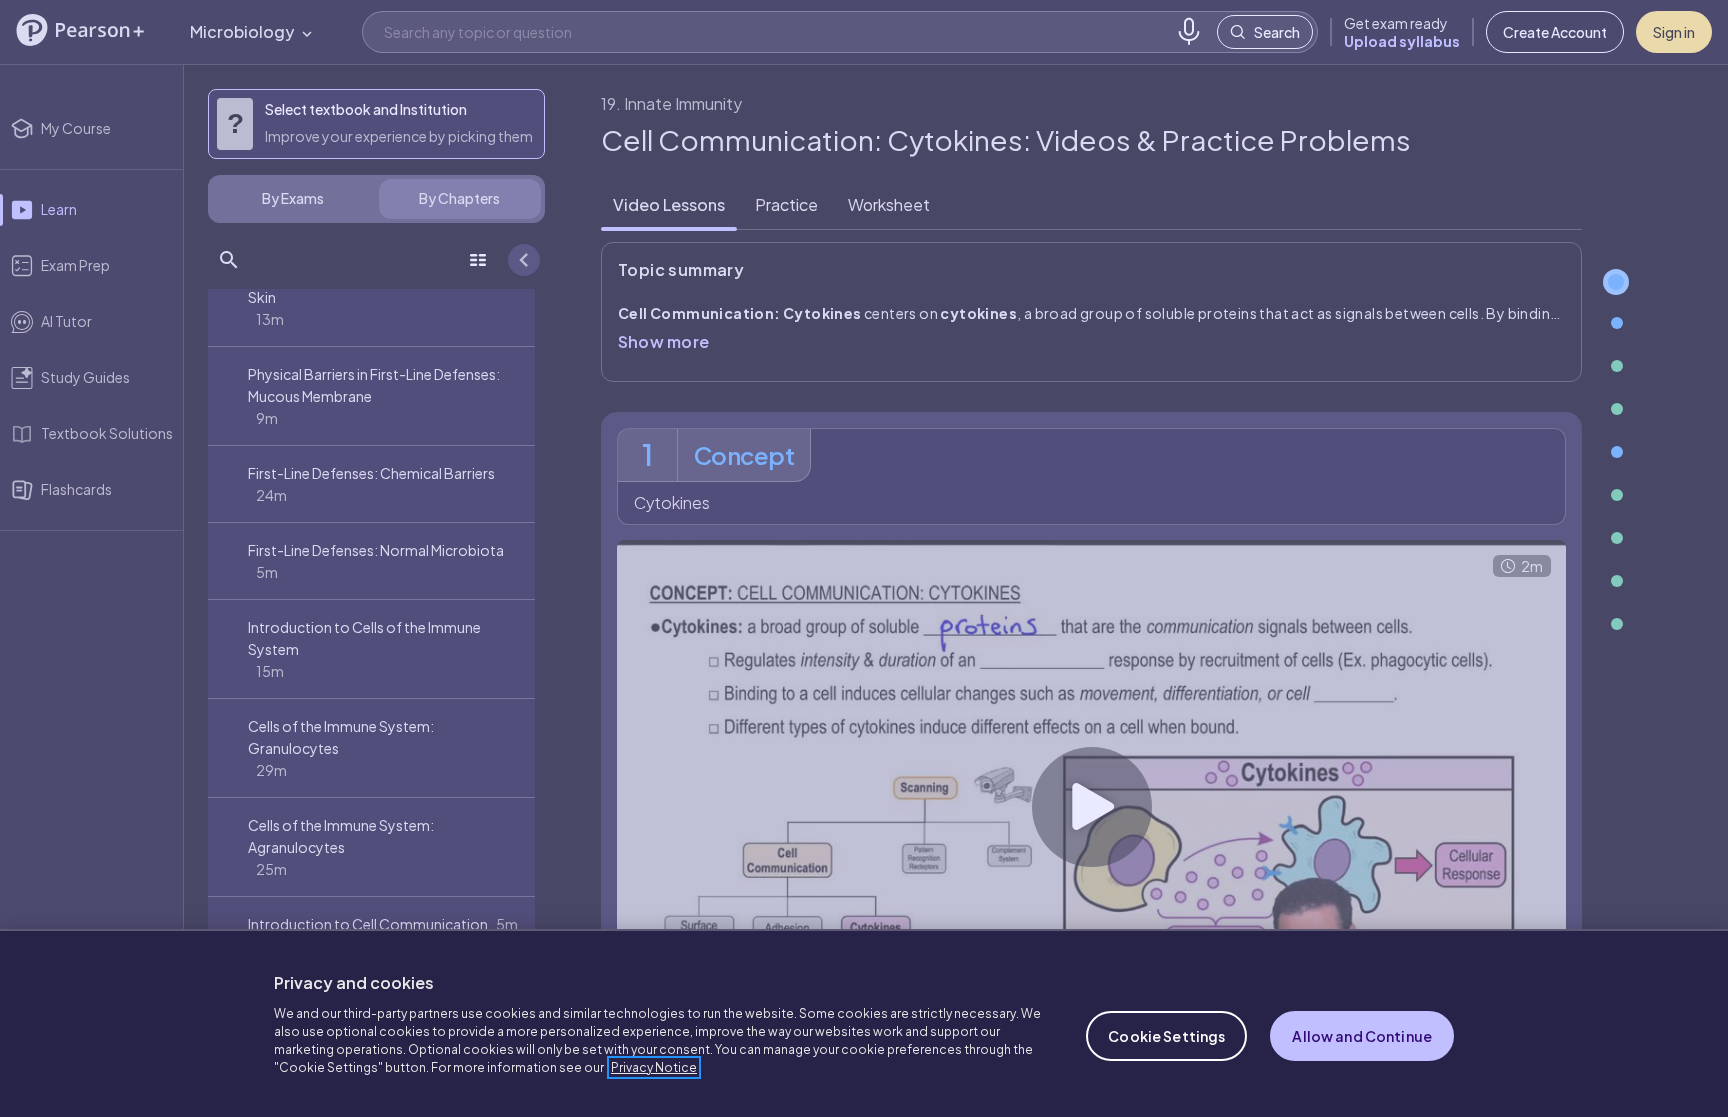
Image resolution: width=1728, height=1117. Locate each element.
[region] (864, 1023)
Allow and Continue (1362, 1036)
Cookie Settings (1166, 1036)
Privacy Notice (654, 1067)
